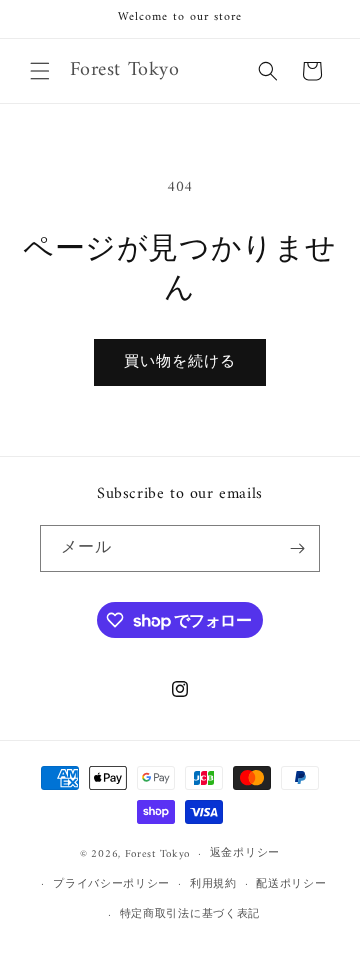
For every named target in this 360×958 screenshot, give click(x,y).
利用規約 (213, 884)
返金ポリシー (245, 853)
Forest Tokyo (157, 854)
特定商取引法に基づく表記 (190, 914)
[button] (40, 71)
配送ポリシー (291, 884)
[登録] (297, 548)
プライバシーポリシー (111, 884)
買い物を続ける (180, 362)
